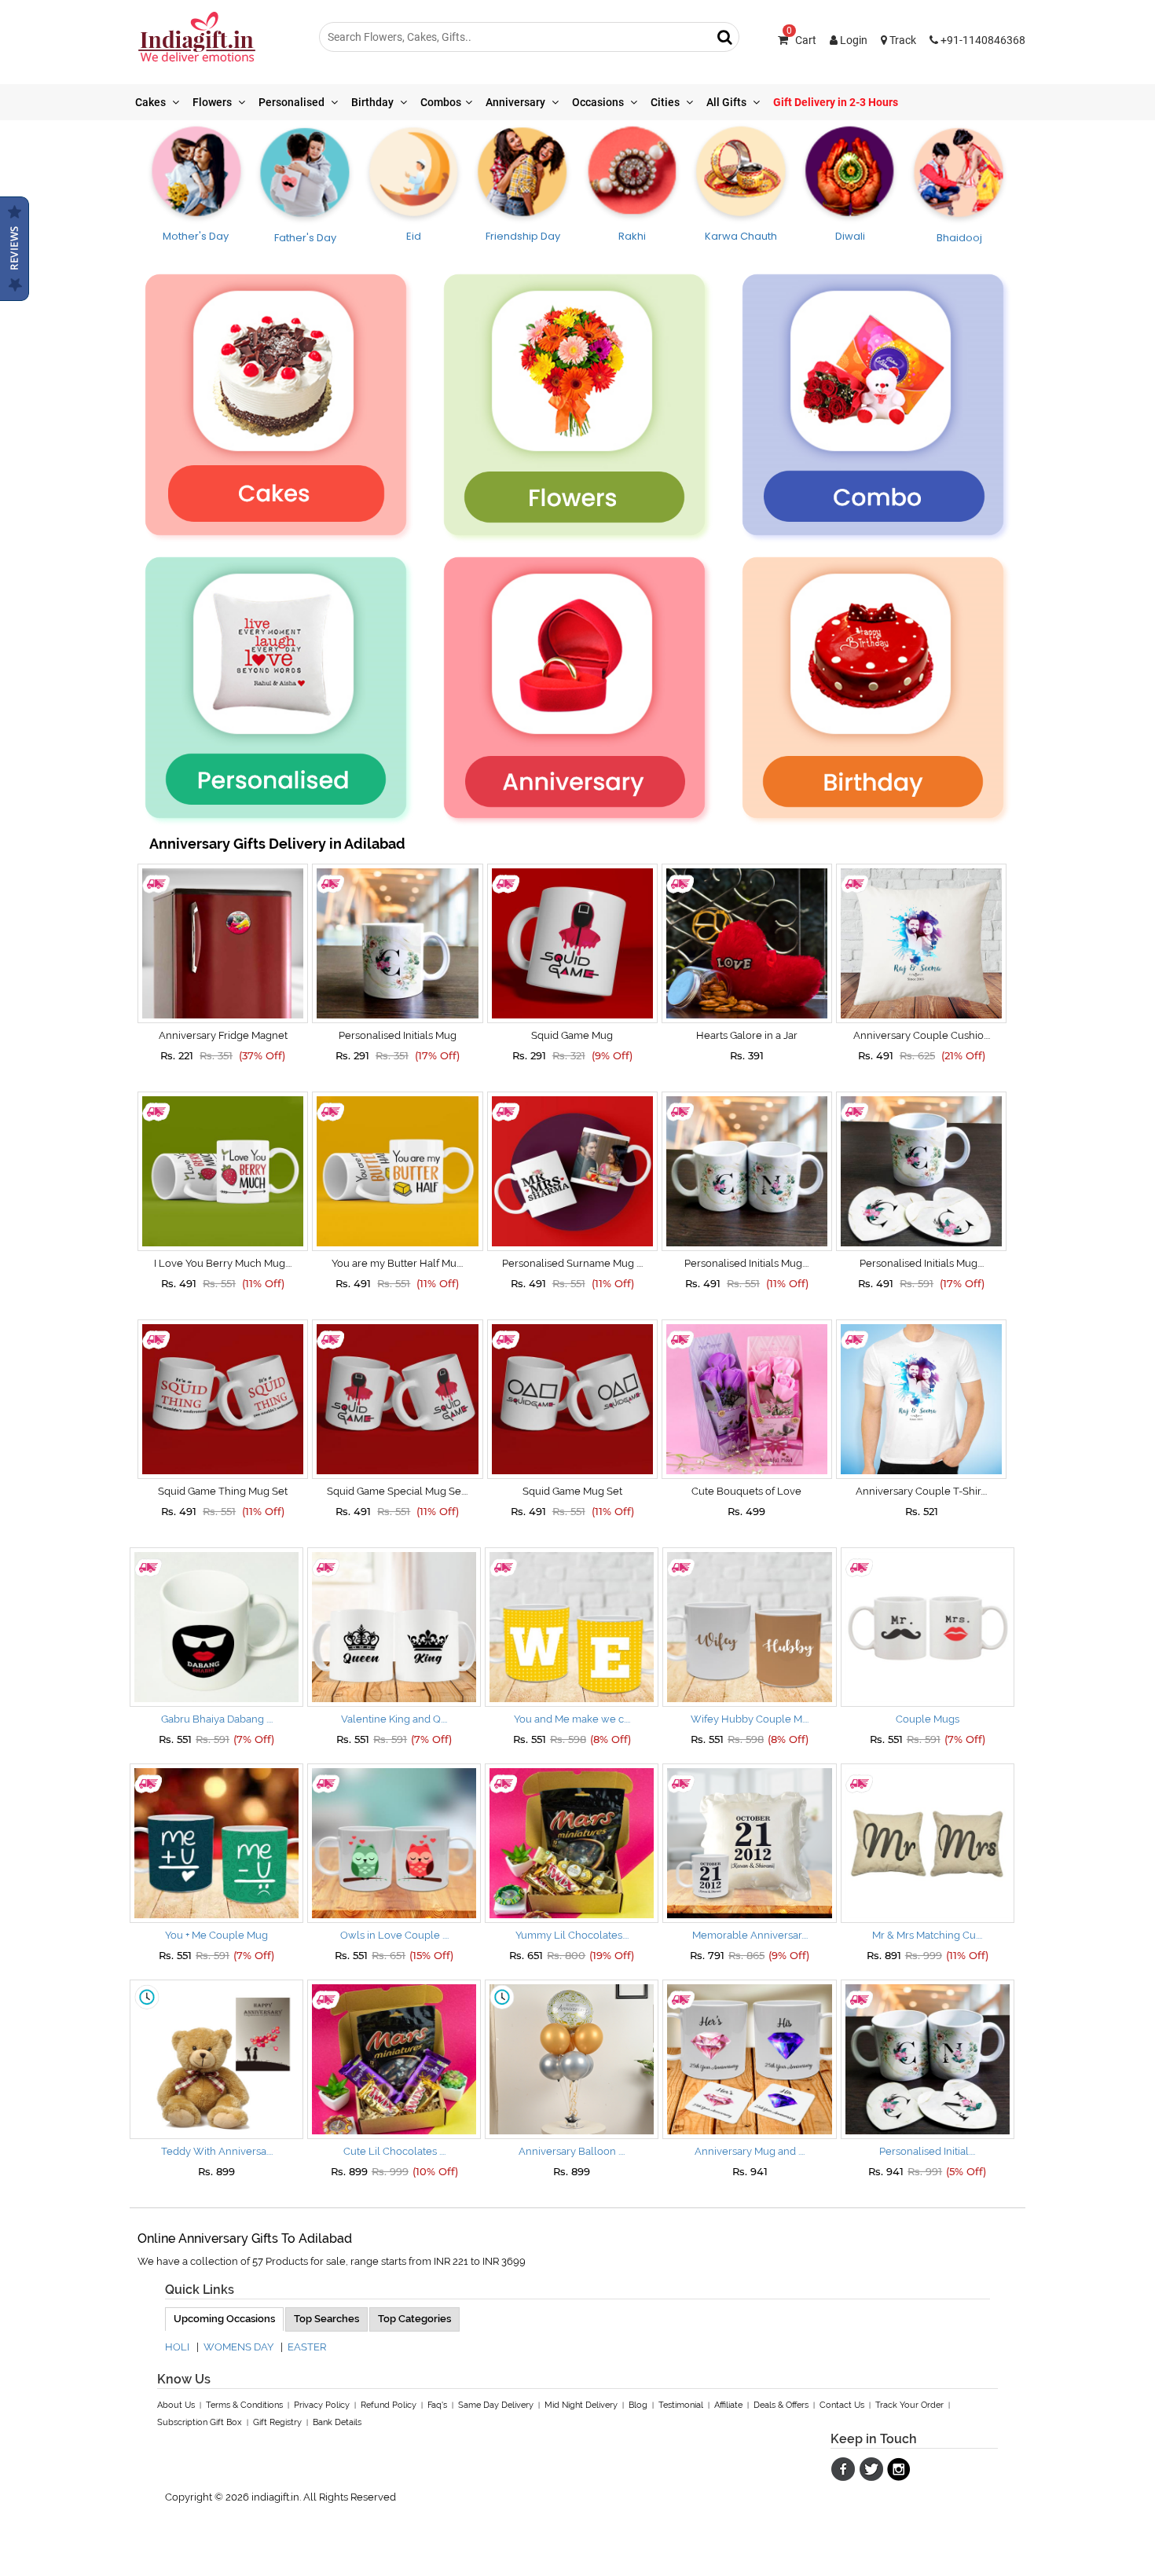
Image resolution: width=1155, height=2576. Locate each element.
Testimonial (681, 2405)
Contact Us (842, 2405)
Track (902, 40)
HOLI (177, 2347)
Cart (801, 40)
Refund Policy (389, 2405)
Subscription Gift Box (200, 2422)
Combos (441, 102)
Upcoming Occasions (224, 2319)
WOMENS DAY (238, 2347)
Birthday (374, 102)
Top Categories (414, 2319)
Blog (638, 2405)
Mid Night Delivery (581, 2405)
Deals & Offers (781, 2405)
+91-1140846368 (982, 40)
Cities (666, 102)
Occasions (599, 102)
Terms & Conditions (244, 2405)
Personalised (293, 102)
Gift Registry (277, 2422)
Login (852, 40)
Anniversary (517, 102)
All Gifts (728, 102)
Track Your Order (909, 2405)
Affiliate (728, 2405)
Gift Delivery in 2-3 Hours (836, 102)
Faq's (437, 2405)
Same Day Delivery (496, 2405)
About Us (176, 2405)
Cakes (152, 102)
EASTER (307, 2347)
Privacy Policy (322, 2405)
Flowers (213, 102)
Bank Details (337, 2422)
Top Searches (326, 2319)
